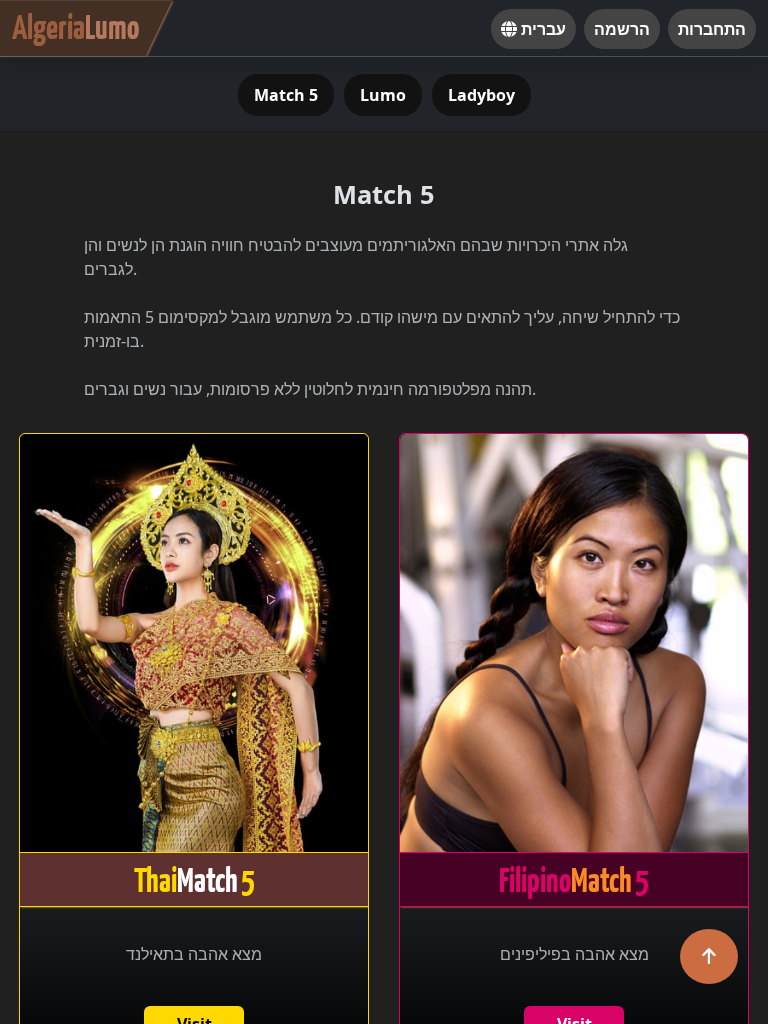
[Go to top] (709, 956)
